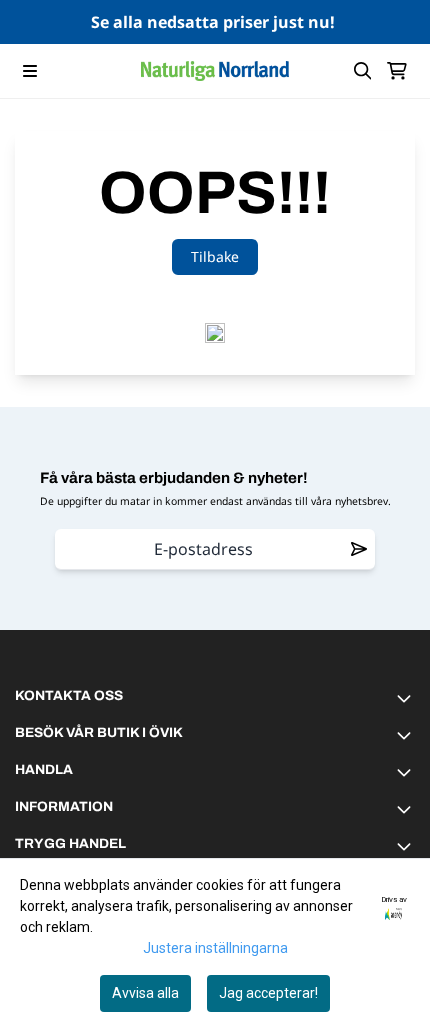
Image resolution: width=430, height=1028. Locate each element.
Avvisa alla (145, 993)
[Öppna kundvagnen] (397, 71)
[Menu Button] (30, 71)
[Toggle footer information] (407, 698)
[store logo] (215, 71)
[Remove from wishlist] (359, 549)
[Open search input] (363, 71)
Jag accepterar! (268, 993)
